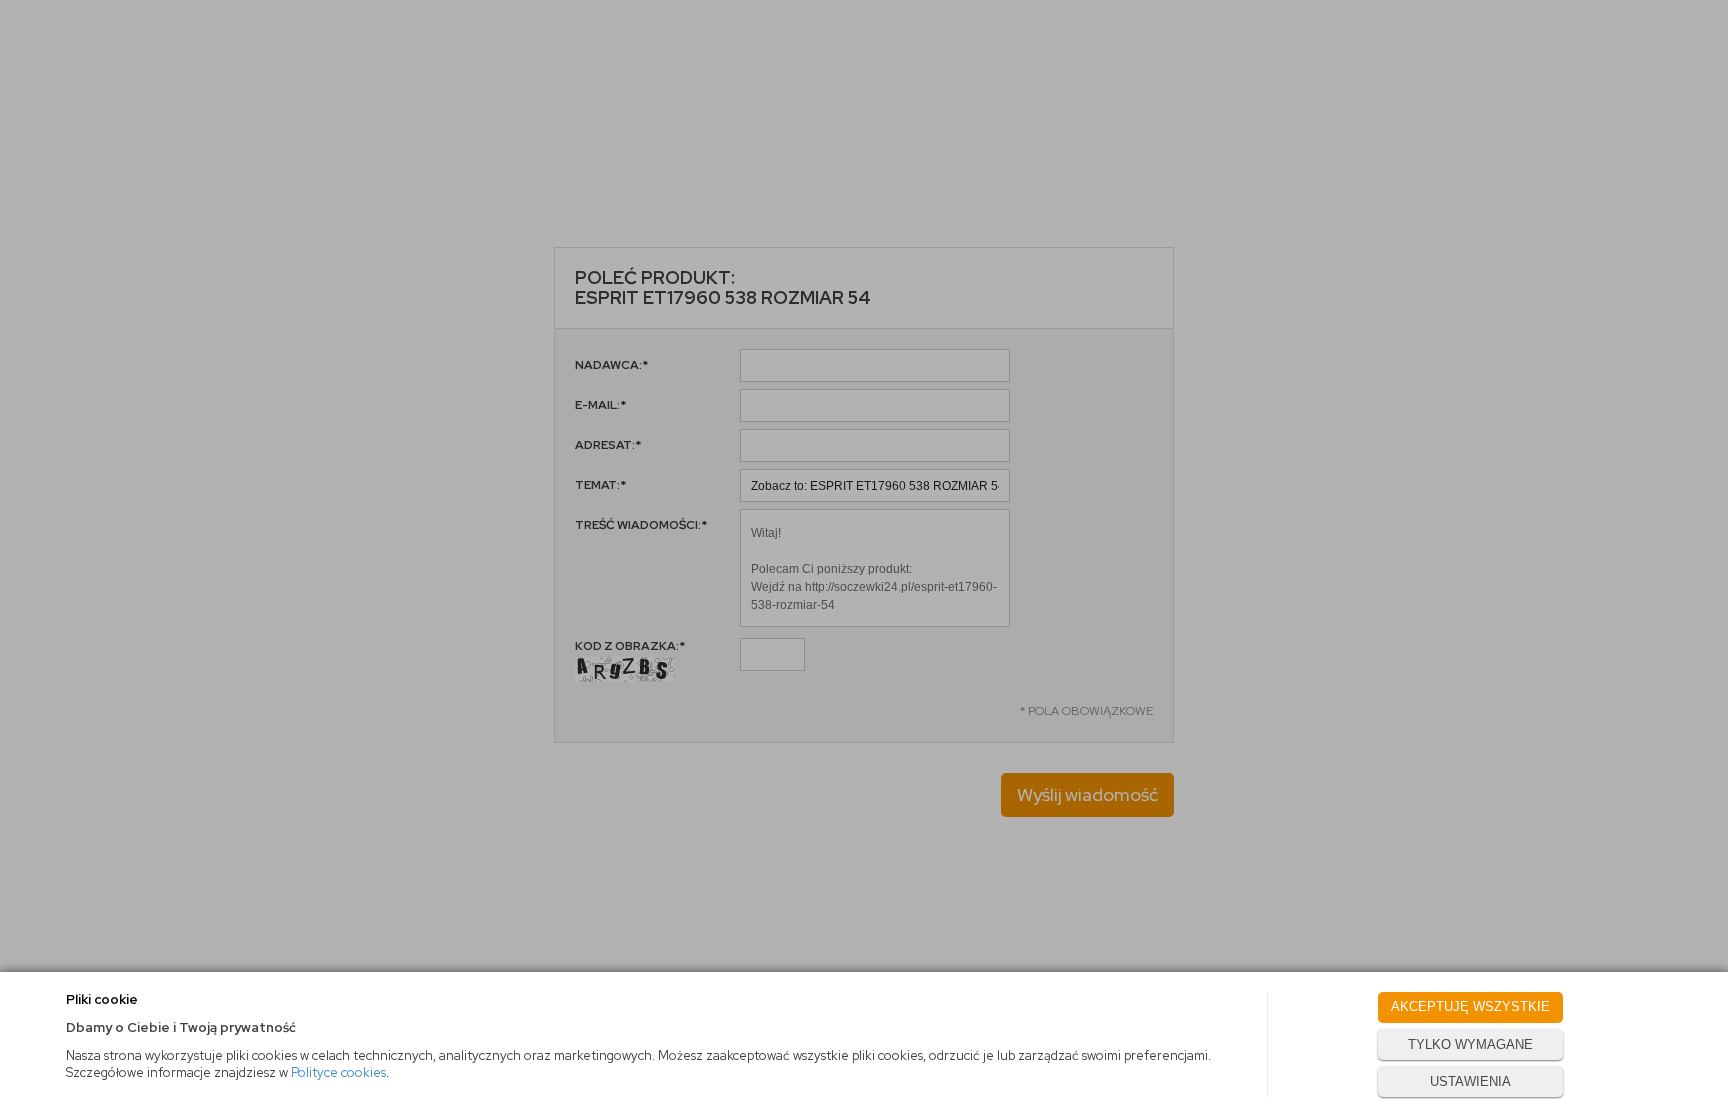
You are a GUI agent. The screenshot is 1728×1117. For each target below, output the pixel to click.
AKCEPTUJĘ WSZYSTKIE (1470, 1006)
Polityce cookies (338, 1072)
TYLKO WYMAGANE (1470, 1044)
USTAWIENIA (1470, 1081)
